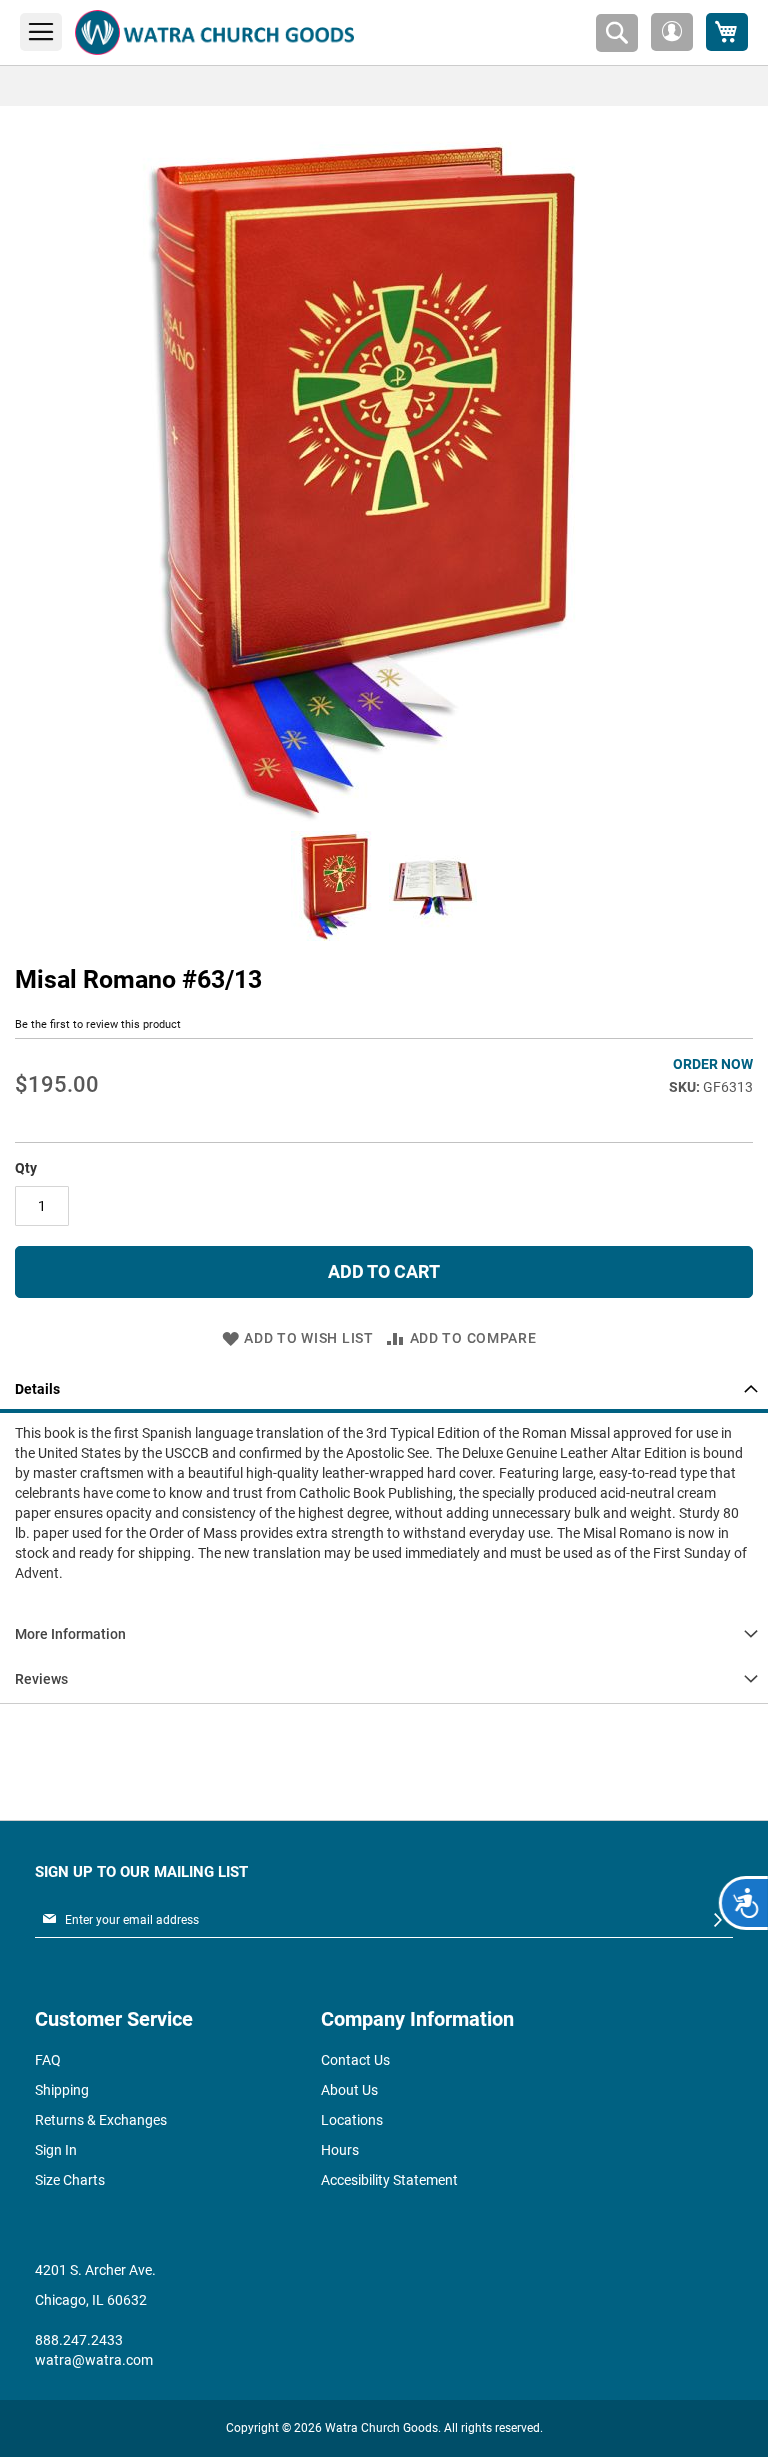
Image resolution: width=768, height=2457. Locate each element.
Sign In (56, 2150)
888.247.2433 (79, 2340)
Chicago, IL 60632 (91, 2300)
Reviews (41, 1679)
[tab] (384, 1390)
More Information (70, 1634)
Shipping (62, 2090)
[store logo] (214, 32)
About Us (349, 2090)
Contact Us (355, 2060)
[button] (672, 32)
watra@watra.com (94, 2360)
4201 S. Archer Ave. (95, 2270)
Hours (340, 2150)
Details (37, 1389)
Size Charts (70, 2180)
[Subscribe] (718, 1920)
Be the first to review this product (98, 1024)
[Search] (617, 33)
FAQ (48, 2060)
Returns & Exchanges (101, 2120)
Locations (352, 2120)
